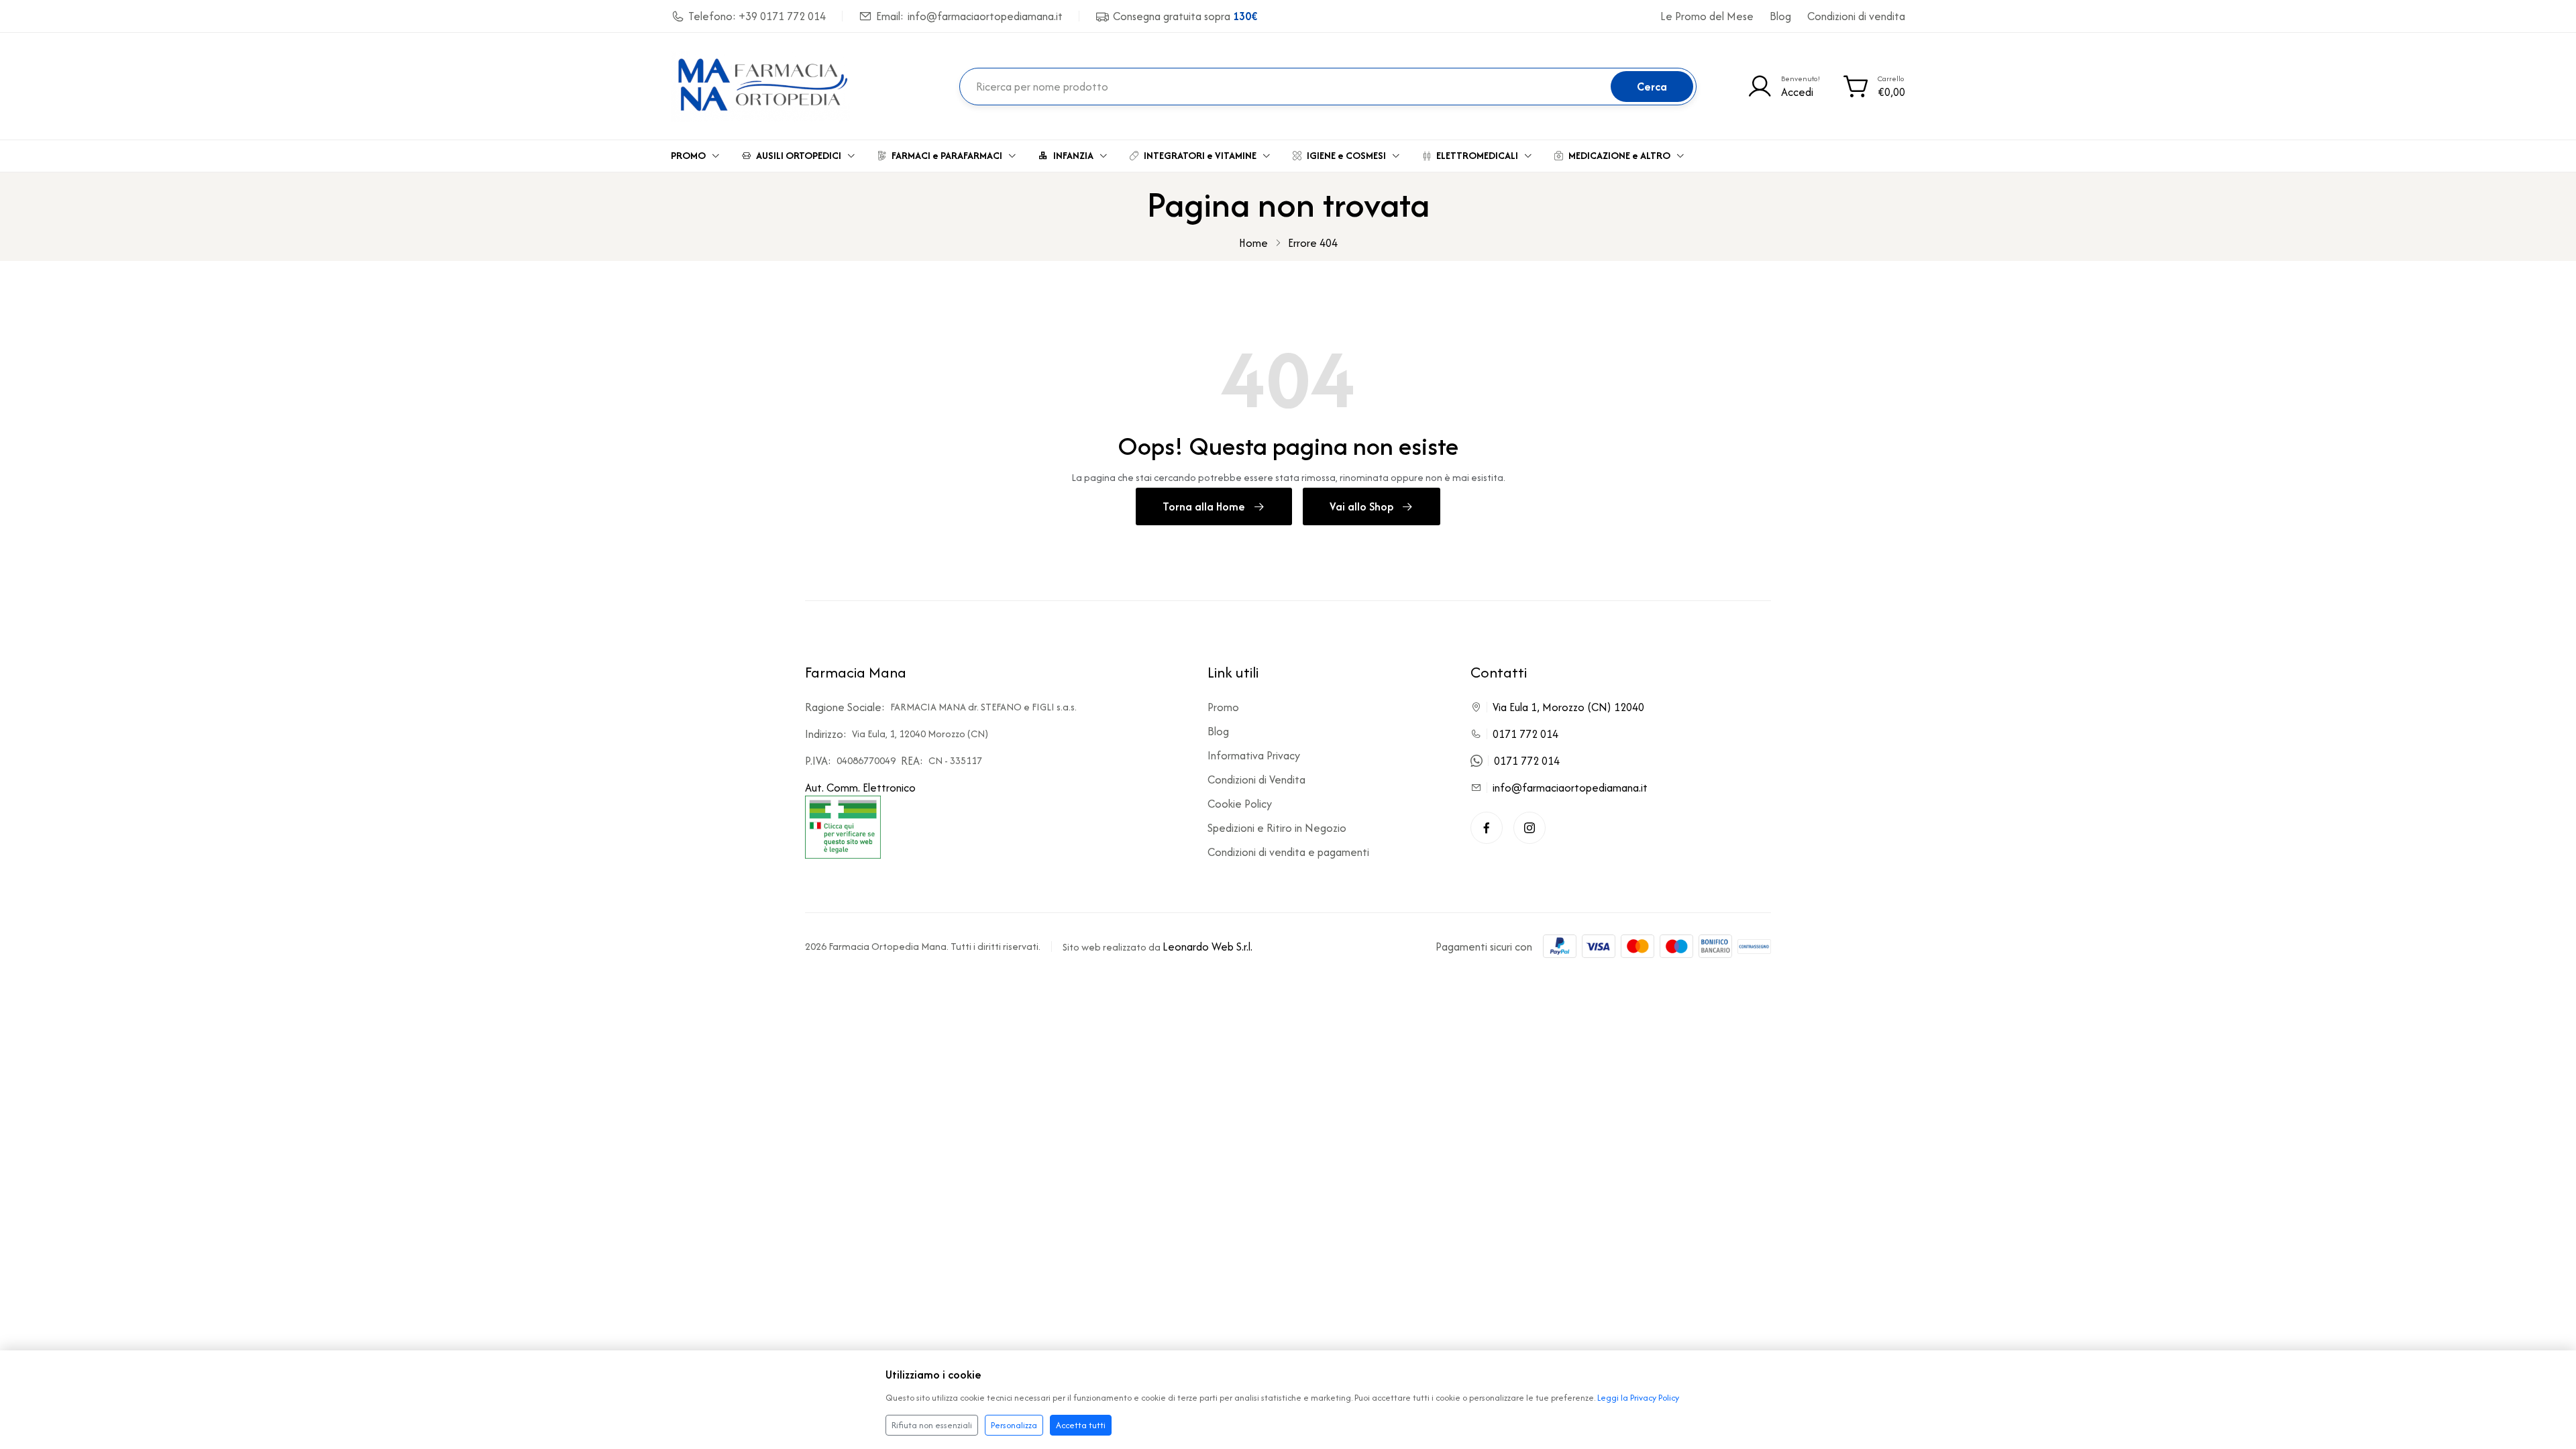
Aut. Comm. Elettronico (860, 788)
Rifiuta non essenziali (932, 1425)
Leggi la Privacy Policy (1638, 1398)
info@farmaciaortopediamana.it (1570, 788)
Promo (1223, 707)
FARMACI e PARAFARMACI (947, 155)
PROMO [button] (688, 155)
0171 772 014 (1525, 734)
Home (1253, 243)
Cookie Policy (1240, 804)
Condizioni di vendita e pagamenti (1288, 852)
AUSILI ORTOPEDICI (799, 155)
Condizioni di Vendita (1256, 780)
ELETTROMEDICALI (1477, 155)
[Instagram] (1529, 828)
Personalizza (1014, 1425)
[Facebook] (1487, 828)
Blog (1780, 16)
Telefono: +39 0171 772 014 (757, 16)
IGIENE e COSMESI (1346, 155)
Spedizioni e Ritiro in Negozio (1277, 828)
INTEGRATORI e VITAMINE (1200, 155)
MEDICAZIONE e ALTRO (1619, 155)
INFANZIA (1073, 155)
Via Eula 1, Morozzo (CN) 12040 (1568, 707)
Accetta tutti (1081, 1425)
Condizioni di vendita (1856, 16)
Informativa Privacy (1254, 755)
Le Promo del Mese (1707, 16)
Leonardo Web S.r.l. (1207, 947)
